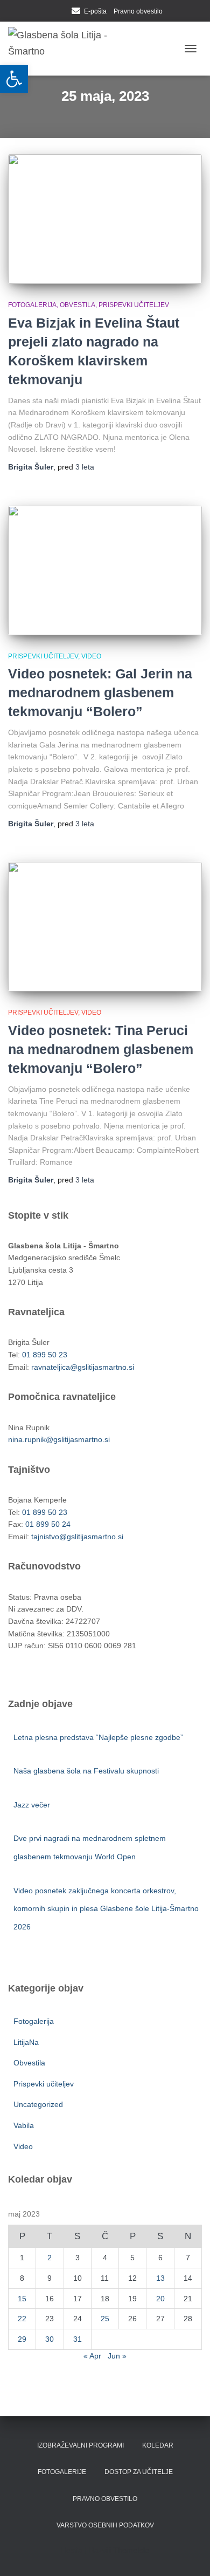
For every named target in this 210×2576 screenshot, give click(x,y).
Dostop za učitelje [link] (139, 2472)
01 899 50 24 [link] (48, 1524)
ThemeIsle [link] (131, 2550)
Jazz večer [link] (33, 1805)
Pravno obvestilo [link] (138, 11)
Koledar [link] (158, 2445)
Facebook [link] (48, 12)
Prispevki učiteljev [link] (134, 305)
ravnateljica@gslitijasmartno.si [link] (83, 1367)
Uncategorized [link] (38, 2104)
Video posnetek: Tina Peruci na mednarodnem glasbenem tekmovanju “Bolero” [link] (101, 1049)
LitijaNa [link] (26, 2042)
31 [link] (78, 2339)
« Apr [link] (92, 2356)
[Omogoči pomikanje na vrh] (189, 2554)
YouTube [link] (61, 12)
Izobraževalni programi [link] (80, 2445)
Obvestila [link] (78, 305)
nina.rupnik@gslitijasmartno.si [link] (59, 1439)
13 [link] (160, 2278)
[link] (14, 79)
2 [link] (50, 2258)
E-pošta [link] (95, 11)
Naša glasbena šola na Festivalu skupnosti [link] (86, 1771)
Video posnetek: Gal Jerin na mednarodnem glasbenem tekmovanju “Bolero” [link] (100, 692)
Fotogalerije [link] (62, 2472)
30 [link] (50, 2339)
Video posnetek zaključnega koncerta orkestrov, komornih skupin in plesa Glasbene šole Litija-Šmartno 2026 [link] (106, 1909)
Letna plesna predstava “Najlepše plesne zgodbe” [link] (98, 1737)
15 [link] (22, 2299)
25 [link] (105, 2319)
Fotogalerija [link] (32, 305)
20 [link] (160, 2299)
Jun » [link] (117, 2356)
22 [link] (22, 2319)
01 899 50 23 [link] (45, 1355)
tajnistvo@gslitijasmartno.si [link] (77, 1537)
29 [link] (22, 2339)
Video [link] (91, 656)
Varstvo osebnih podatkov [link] (105, 2525)
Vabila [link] (24, 2125)
